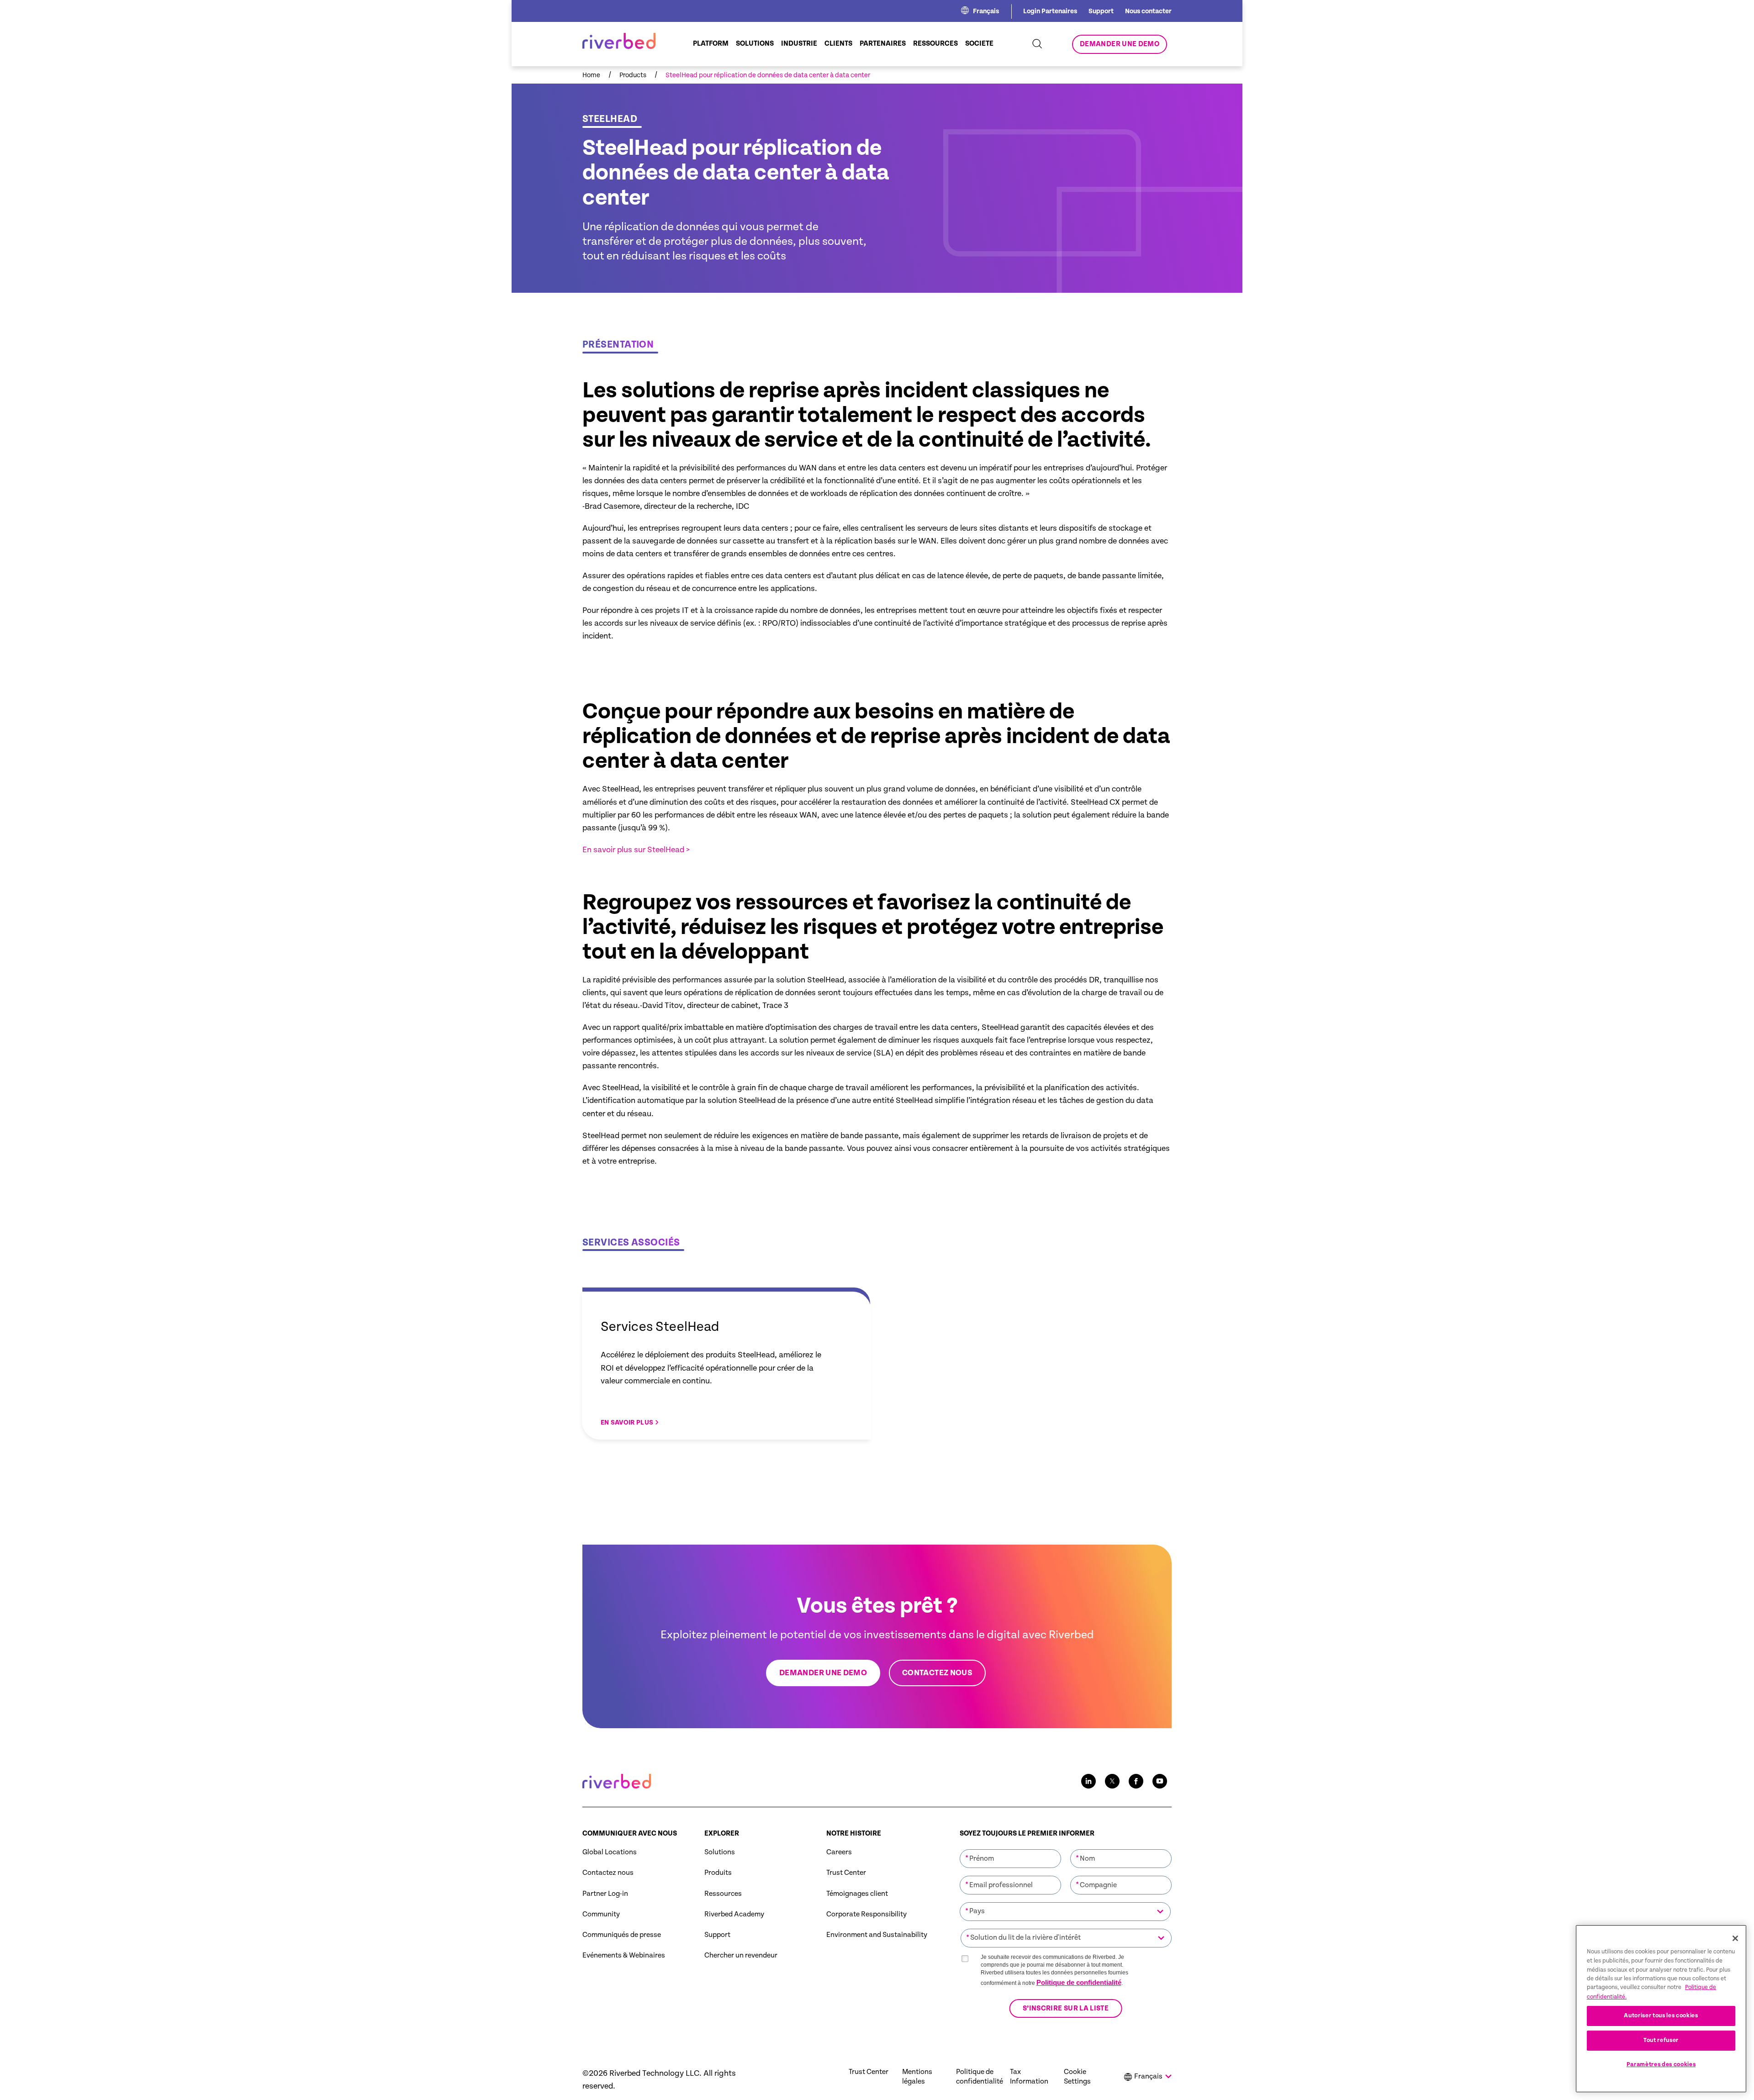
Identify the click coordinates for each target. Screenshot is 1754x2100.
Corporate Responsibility (866, 1914)
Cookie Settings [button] (1077, 2077)
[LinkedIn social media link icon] (1088, 1781)
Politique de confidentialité (1079, 1982)
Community (601, 1914)
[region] (1661, 2009)
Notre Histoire (854, 1834)
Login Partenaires (1050, 11)
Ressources (723, 1894)
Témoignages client (857, 1894)
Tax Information (1029, 2077)
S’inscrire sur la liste (1066, 2008)
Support (1101, 11)
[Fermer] (1735, 1938)
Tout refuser (1661, 2040)
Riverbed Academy (734, 1914)
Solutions (720, 1852)
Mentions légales (917, 2077)
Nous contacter (1148, 11)
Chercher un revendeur (741, 1955)
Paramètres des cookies (1661, 2065)
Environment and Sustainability (877, 1935)
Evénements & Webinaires (624, 1955)
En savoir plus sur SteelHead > (636, 850)
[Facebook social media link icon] (1136, 1781)
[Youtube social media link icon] (1160, 1781)
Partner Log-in (605, 1894)
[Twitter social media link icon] (1112, 1781)
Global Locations (610, 1852)
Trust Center (846, 1873)
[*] (1010, 1848)
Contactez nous (608, 1873)
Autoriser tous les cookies (1661, 2016)
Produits (718, 1873)
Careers (839, 1852)
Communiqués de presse (622, 1935)
